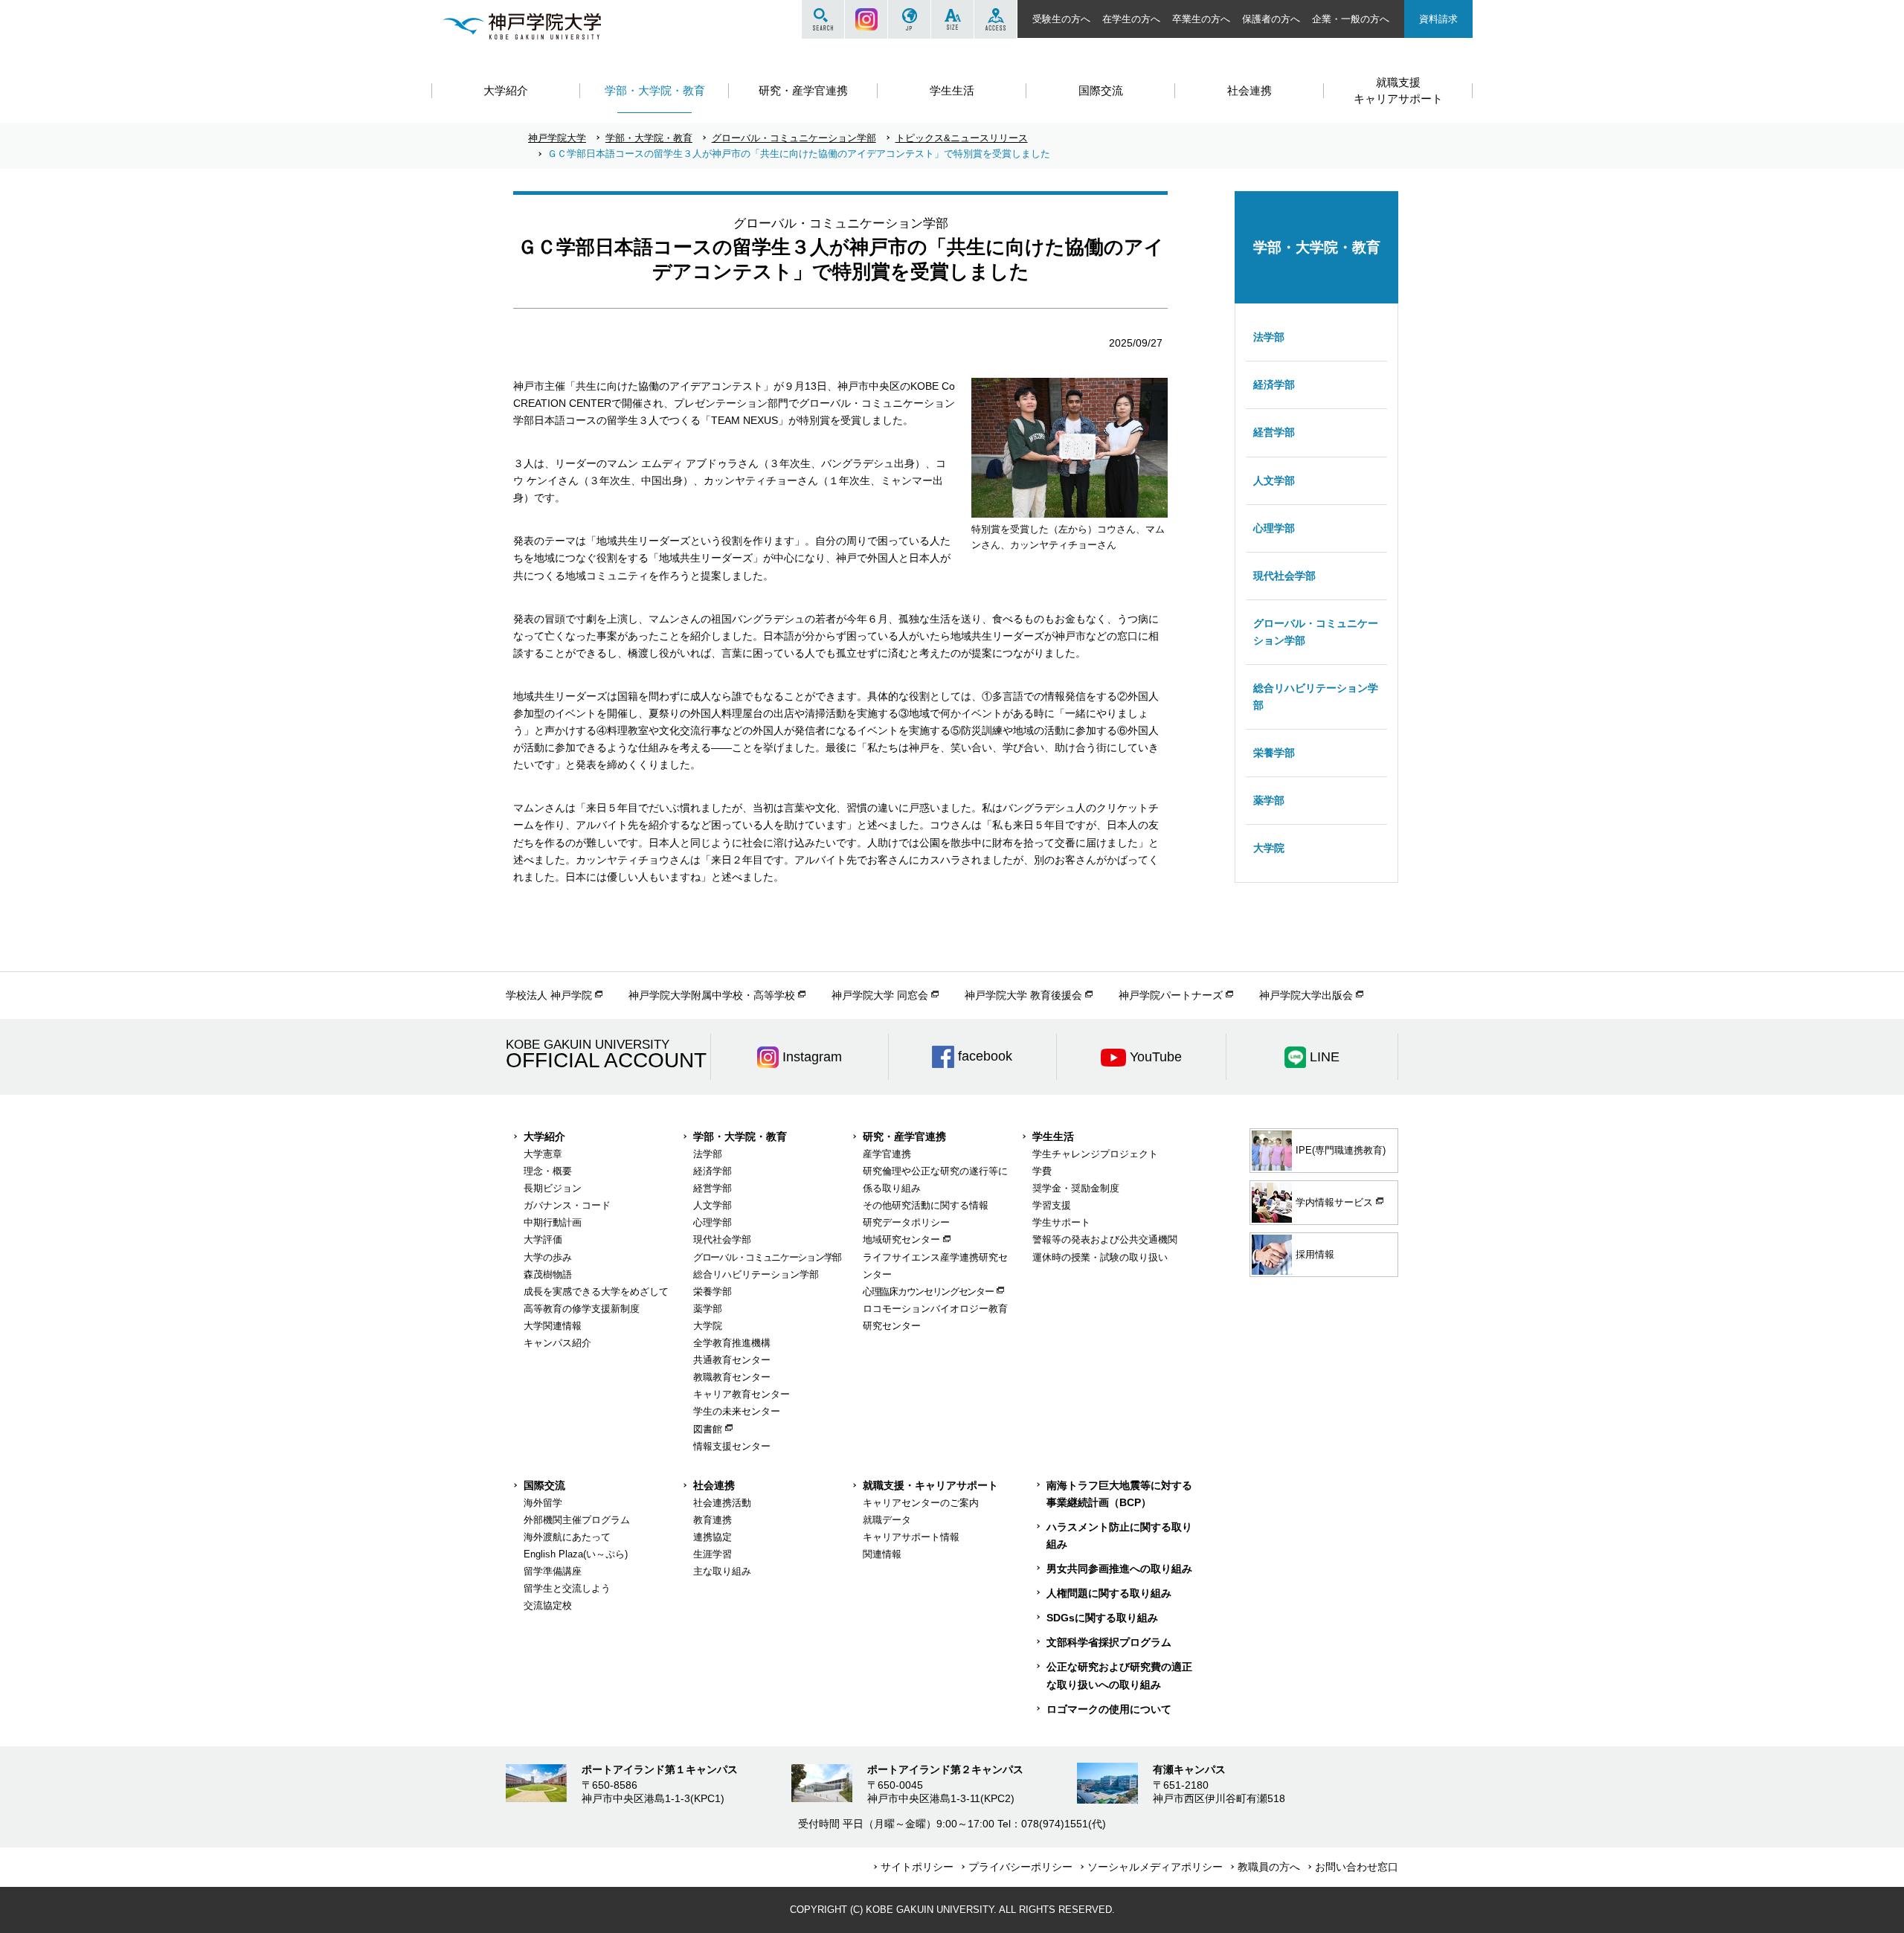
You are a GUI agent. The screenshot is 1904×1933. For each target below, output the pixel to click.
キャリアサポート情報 (911, 1537)
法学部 (1269, 337)
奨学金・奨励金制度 (1076, 1188)
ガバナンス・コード (567, 1205)
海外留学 (543, 1503)
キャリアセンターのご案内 (921, 1503)
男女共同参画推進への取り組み (1119, 1569)
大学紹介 (544, 1136)
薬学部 (1269, 800)
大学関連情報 (553, 1326)
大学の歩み (548, 1257)
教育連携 (713, 1520)
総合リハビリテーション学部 (1316, 697)
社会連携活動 (722, 1503)
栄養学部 (1274, 753)
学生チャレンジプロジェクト (1095, 1154)
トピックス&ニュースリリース (962, 138)
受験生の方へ (1061, 19)
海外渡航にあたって (567, 1537)
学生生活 (1053, 1136)
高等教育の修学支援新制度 (582, 1309)
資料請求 (1438, 19)
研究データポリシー (906, 1222)
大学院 (1269, 848)
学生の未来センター (737, 1411)
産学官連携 (887, 1154)
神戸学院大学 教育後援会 (1023, 995)
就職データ (887, 1520)
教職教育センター (732, 1377)
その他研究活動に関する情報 (926, 1205)
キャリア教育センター (742, 1394)
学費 (1042, 1171)
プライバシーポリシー (1020, 1867)
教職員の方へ (1269, 1867)
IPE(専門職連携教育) (1341, 1150)
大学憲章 (543, 1154)
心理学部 (1274, 528)
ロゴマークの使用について (1109, 1709)
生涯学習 (713, 1554)
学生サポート (1061, 1222)
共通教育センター (732, 1360)
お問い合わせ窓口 (1357, 1867)
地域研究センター (901, 1239)
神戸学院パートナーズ (1171, 995)
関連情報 (882, 1554)
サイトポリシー (917, 1867)
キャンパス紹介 (557, 1343)
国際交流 (544, 1485)
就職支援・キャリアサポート (930, 1485)
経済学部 (1274, 385)
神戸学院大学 (557, 138)
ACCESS (996, 19)
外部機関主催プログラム (577, 1520)
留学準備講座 (553, 1571)
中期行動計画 (553, 1222)
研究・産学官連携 (904, 1136)
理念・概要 (548, 1171)
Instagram (866, 19)
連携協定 (713, 1537)
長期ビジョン (553, 1188)
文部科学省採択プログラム (1109, 1642)
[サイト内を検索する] (823, 19)
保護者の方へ (1271, 19)
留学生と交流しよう (567, 1588)
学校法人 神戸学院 (549, 995)
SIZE (952, 19)
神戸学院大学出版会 (1306, 995)
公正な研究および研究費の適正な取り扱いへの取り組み (1119, 1675)
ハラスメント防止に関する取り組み (1119, 1535)
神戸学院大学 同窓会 (880, 995)
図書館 (708, 1429)
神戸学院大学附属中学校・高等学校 (712, 995)
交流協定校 (548, 1605)
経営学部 (1274, 432)
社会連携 (714, 1485)
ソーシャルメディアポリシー (1155, 1867)
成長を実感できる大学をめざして (596, 1292)
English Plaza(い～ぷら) (576, 1554)
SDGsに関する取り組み (1102, 1618)
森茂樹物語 (548, 1274)
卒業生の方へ (1201, 19)
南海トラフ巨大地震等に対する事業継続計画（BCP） (1119, 1494)
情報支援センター (732, 1446)
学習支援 (1052, 1205)
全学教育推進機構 (732, 1343)
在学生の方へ (1131, 19)
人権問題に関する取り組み (1109, 1593)
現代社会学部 (1284, 576)
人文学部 (1274, 480)
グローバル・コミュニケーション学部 (794, 138)
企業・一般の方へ (1351, 19)
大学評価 (543, 1239)
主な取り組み (722, 1571)
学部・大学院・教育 (649, 138)
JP (909, 19)
